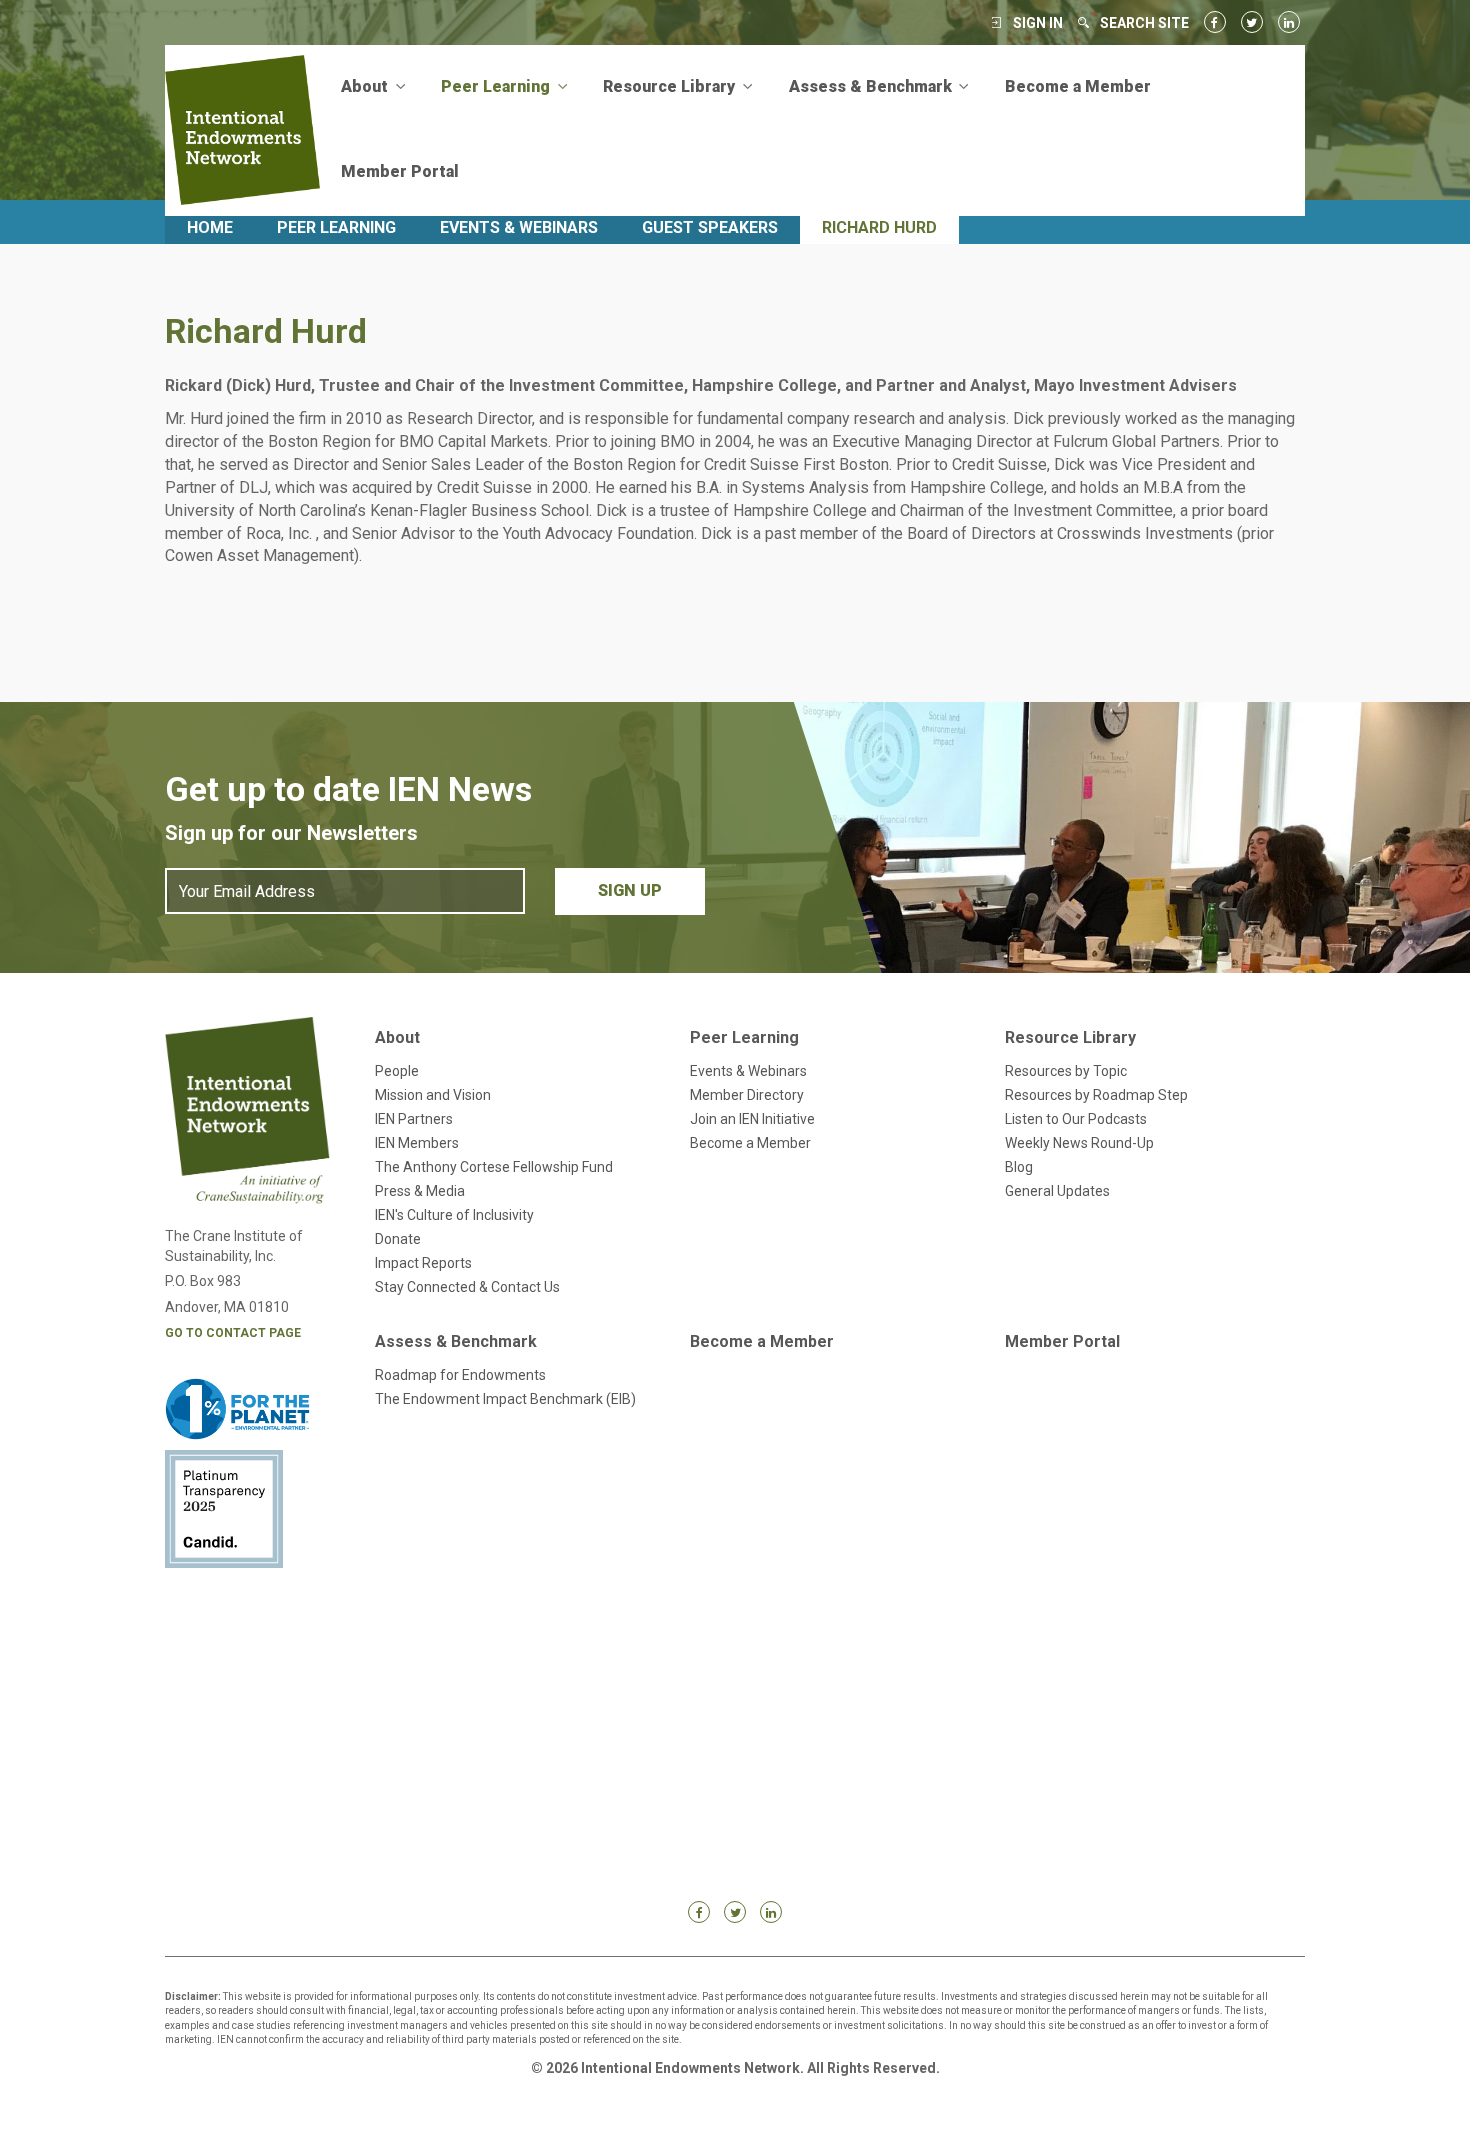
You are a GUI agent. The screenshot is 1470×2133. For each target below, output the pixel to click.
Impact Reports (423, 1263)
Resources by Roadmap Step (1096, 1095)
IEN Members (417, 1143)
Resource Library (1070, 1037)
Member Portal (400, 171)
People (397, 1071)
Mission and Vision (433, 1095)
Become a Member (1078, 86)
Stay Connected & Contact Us (467, 1287)
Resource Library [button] (671, 86)
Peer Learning (336, 227)
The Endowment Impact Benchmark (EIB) (505, 1399)
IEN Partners (414, 1119)
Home (210, 227)
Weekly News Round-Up (1079, 1143)
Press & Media (420, 1191)
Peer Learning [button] (497, 86)
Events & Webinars (519, 227)
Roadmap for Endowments (460, 1375)
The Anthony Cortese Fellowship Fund (494, 1167)
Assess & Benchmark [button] (872, 86)
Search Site (1144, 23)
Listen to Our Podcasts (1076, 1119)
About (397, 1037)
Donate (398, 1239)
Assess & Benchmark (456, 1341)
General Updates (1057, 1191)
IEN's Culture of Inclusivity (454, 1215)
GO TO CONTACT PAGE (233, 1333)
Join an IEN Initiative (752, 1119)
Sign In (1038, 23)
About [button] (366, 86)
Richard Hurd (879, 227)
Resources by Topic (1066, 1071)
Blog (1019, 1167)
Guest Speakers (710, 227)
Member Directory (747, 1095)
